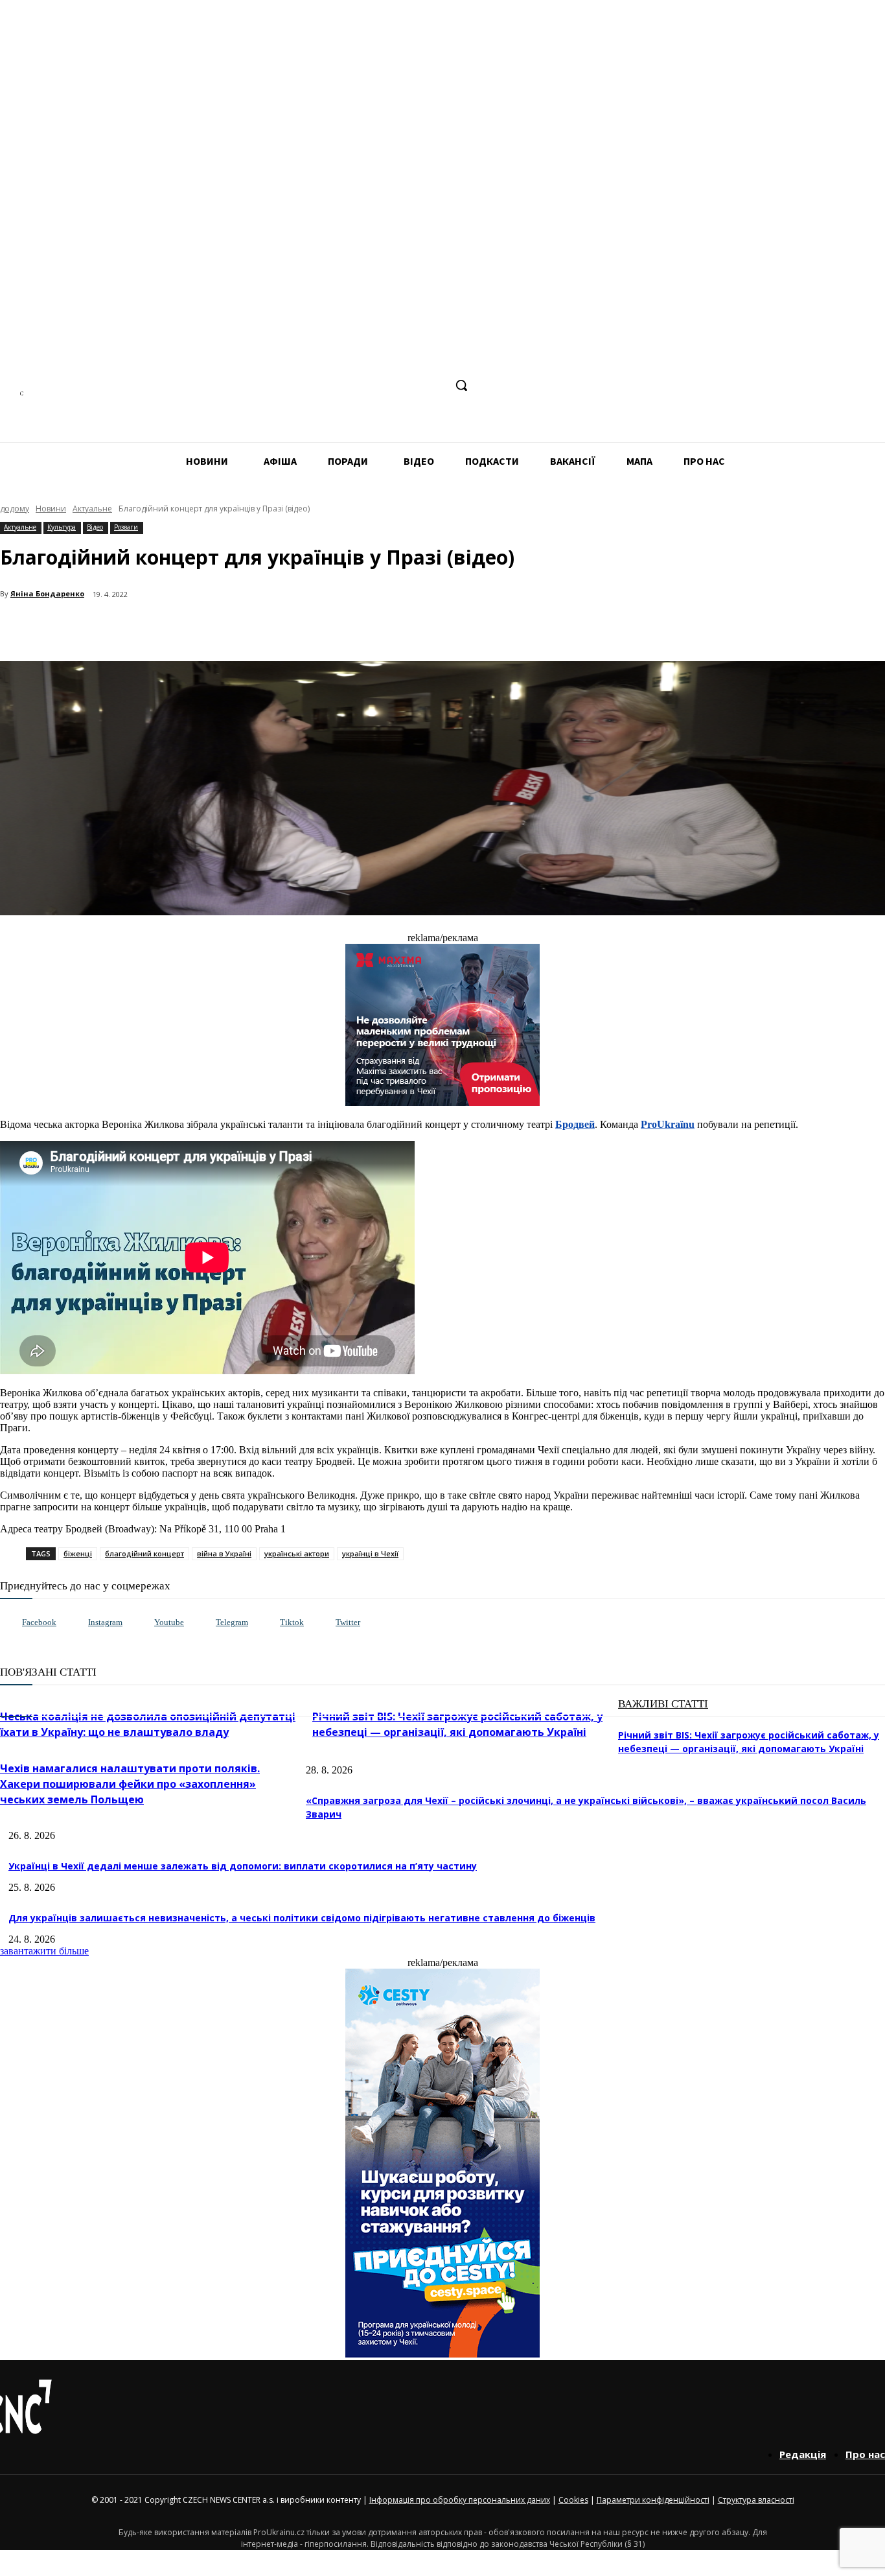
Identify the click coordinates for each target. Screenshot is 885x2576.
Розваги (126, 527)
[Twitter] (322, 1623)
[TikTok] (410, 385)
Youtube (169, 1622)
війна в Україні (224, 1553)
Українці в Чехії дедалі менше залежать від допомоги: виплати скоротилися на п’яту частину (243, 1866)
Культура (62, 527)
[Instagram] (361, 385)
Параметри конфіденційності (653, 2500)
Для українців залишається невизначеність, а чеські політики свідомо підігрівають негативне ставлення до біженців (302, 1918)
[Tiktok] (267, 1623)
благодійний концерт (144, 1553)
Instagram (105, 1622)
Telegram (232, 1622)
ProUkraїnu (668, 1124)
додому (15, 509)
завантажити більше (44, 1951)
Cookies (573, 2500)
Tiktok (292, 1622)
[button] (461, 385)
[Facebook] (337, 385)
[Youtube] (141, 1623)
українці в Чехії (370, 1553)
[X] (434, 385)
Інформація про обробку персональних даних (460, 2500)
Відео (95, 527)
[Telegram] (385, 385)
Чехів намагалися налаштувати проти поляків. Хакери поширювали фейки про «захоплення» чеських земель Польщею (130, 1784)
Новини (51, 509)
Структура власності (756, 2500)
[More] (280, 628)
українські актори (297, 1553)
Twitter (348, 1622)
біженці (78, 1553)
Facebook (39, 1622)
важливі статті (663, 1704)
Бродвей (575, 1124)
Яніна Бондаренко (47, 593)
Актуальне (92, 509)
